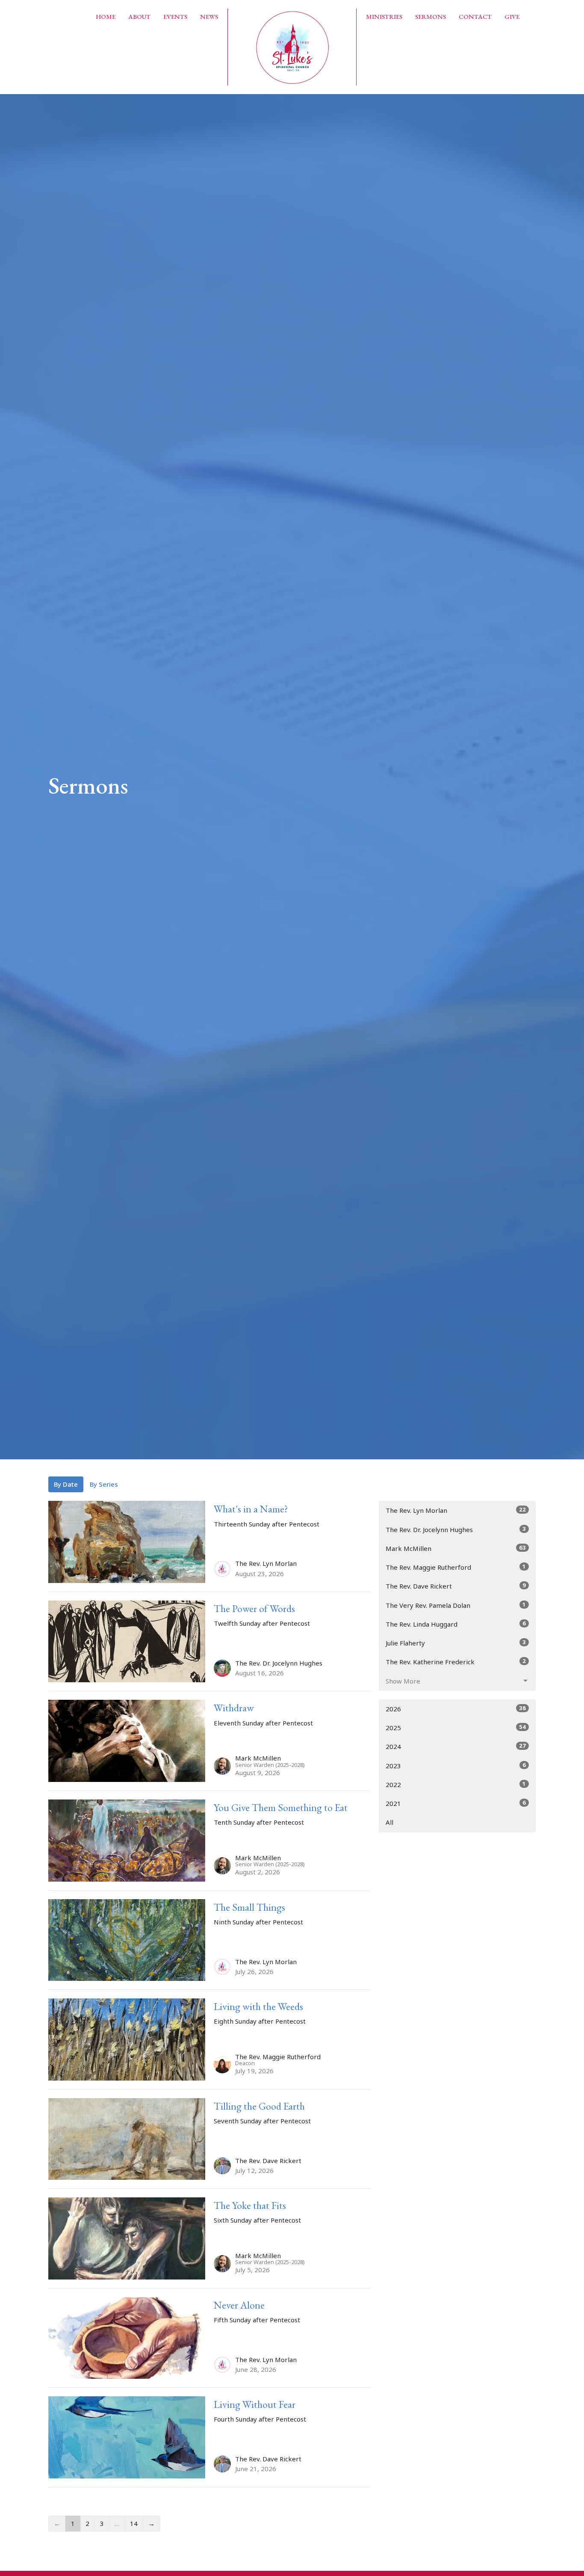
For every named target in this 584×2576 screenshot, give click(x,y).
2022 (456, 1784)
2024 (456, 1746)
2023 (456, 1765)
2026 (456, 1709)
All (389, 1822)
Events (175, 16)
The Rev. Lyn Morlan (456, 1510)
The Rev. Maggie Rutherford (456, 1567)
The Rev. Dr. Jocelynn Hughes (456, 1529)
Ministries (384, 16)
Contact (475, 16)
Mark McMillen (456, 1548)
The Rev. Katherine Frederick (456, 1662)
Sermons (431, 16)
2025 (456, 1727)
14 (134, 2523)
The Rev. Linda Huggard (456, 1624)
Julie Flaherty (456, 1643)
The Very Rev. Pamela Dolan (456, 1605)
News (209, 16)
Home (106, 16)
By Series (104, 1484)
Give (512, 16)
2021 (456, 1803)
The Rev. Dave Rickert (456, 1586)
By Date (66, 1484)
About (139, 16)
